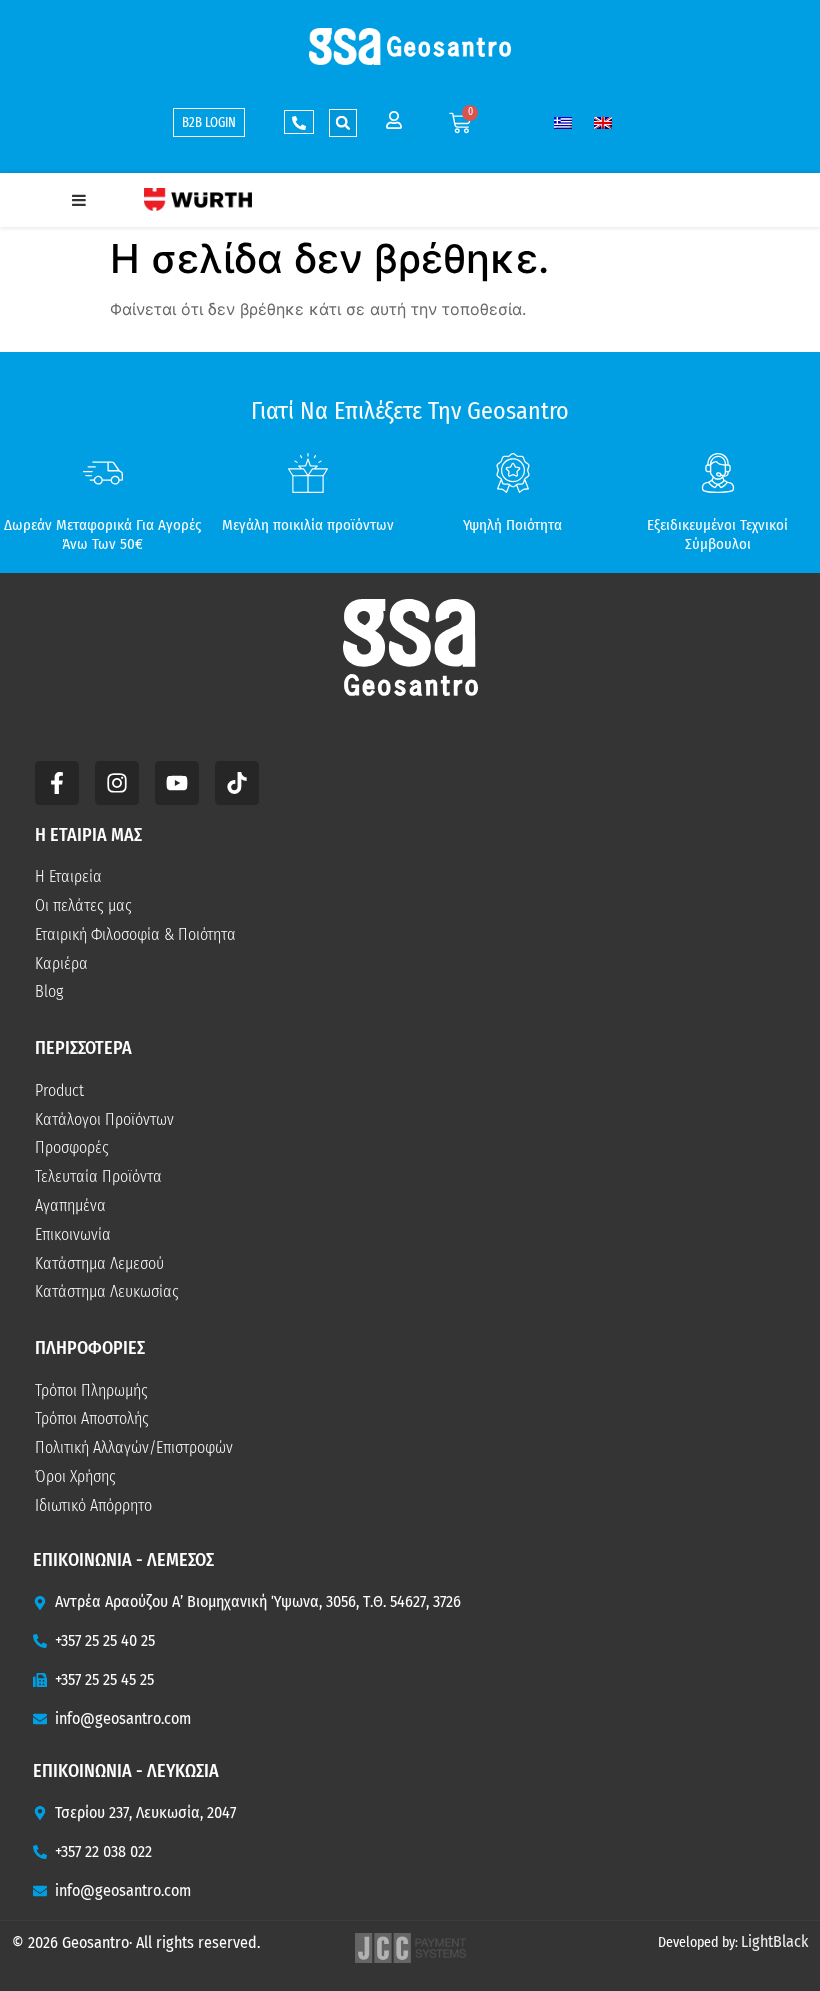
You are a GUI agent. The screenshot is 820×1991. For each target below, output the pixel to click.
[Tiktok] (237, 783)
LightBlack (774, 1941)
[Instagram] (117, 783)
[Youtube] (177, 783)
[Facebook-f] (57, 783)
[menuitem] (563, 122)
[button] (343, 123)
